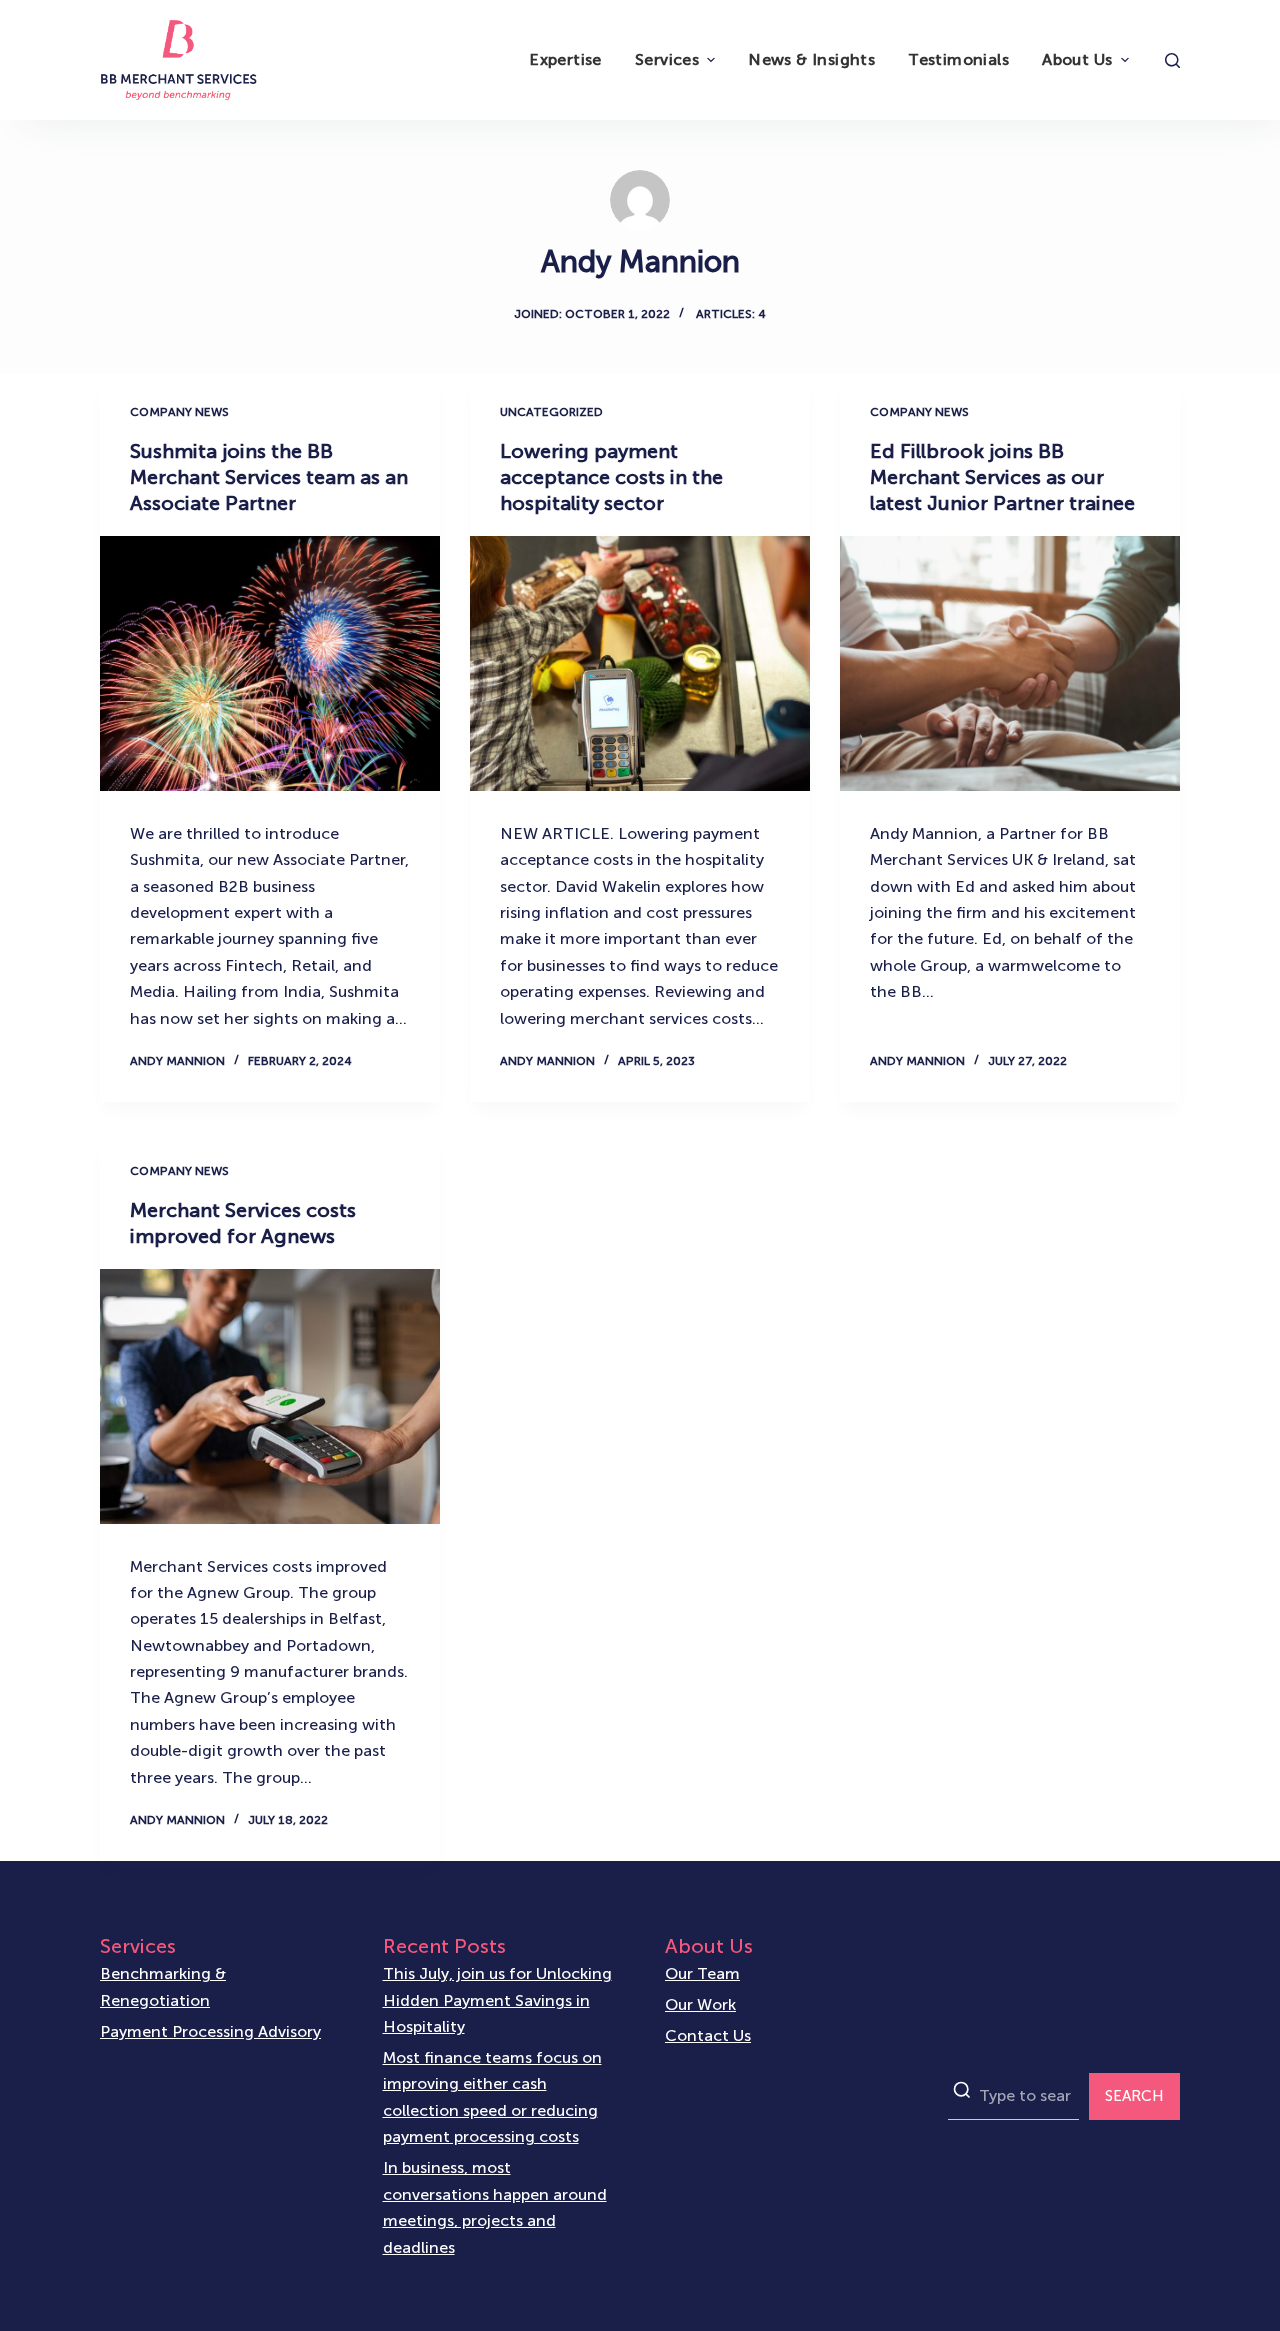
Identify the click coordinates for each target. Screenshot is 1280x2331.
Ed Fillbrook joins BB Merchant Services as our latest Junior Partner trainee (1002, 477)
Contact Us (708, 2035)
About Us (1077, 59)
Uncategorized (551, 412)
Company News (179, 412)
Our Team (702, 1973)
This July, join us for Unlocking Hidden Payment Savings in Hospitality (497, 2000)
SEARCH (1134, 2096)
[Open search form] (1172, 60)
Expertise (565, 59)
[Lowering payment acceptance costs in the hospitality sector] (640, 663)
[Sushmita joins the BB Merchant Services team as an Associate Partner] (270, 663)
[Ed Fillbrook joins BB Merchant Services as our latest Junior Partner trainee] (1010, 663)
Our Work (700, 2004)
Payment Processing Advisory (210, 2031)
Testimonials (958, 59)
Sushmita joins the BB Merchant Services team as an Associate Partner (269, 477)
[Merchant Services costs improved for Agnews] (270, 1396)
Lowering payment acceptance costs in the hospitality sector (611, 477)
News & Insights (811, 59)
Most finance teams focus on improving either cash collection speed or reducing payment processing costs (492, 2097)
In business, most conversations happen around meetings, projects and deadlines (495, 2207)
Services (667, 59)
